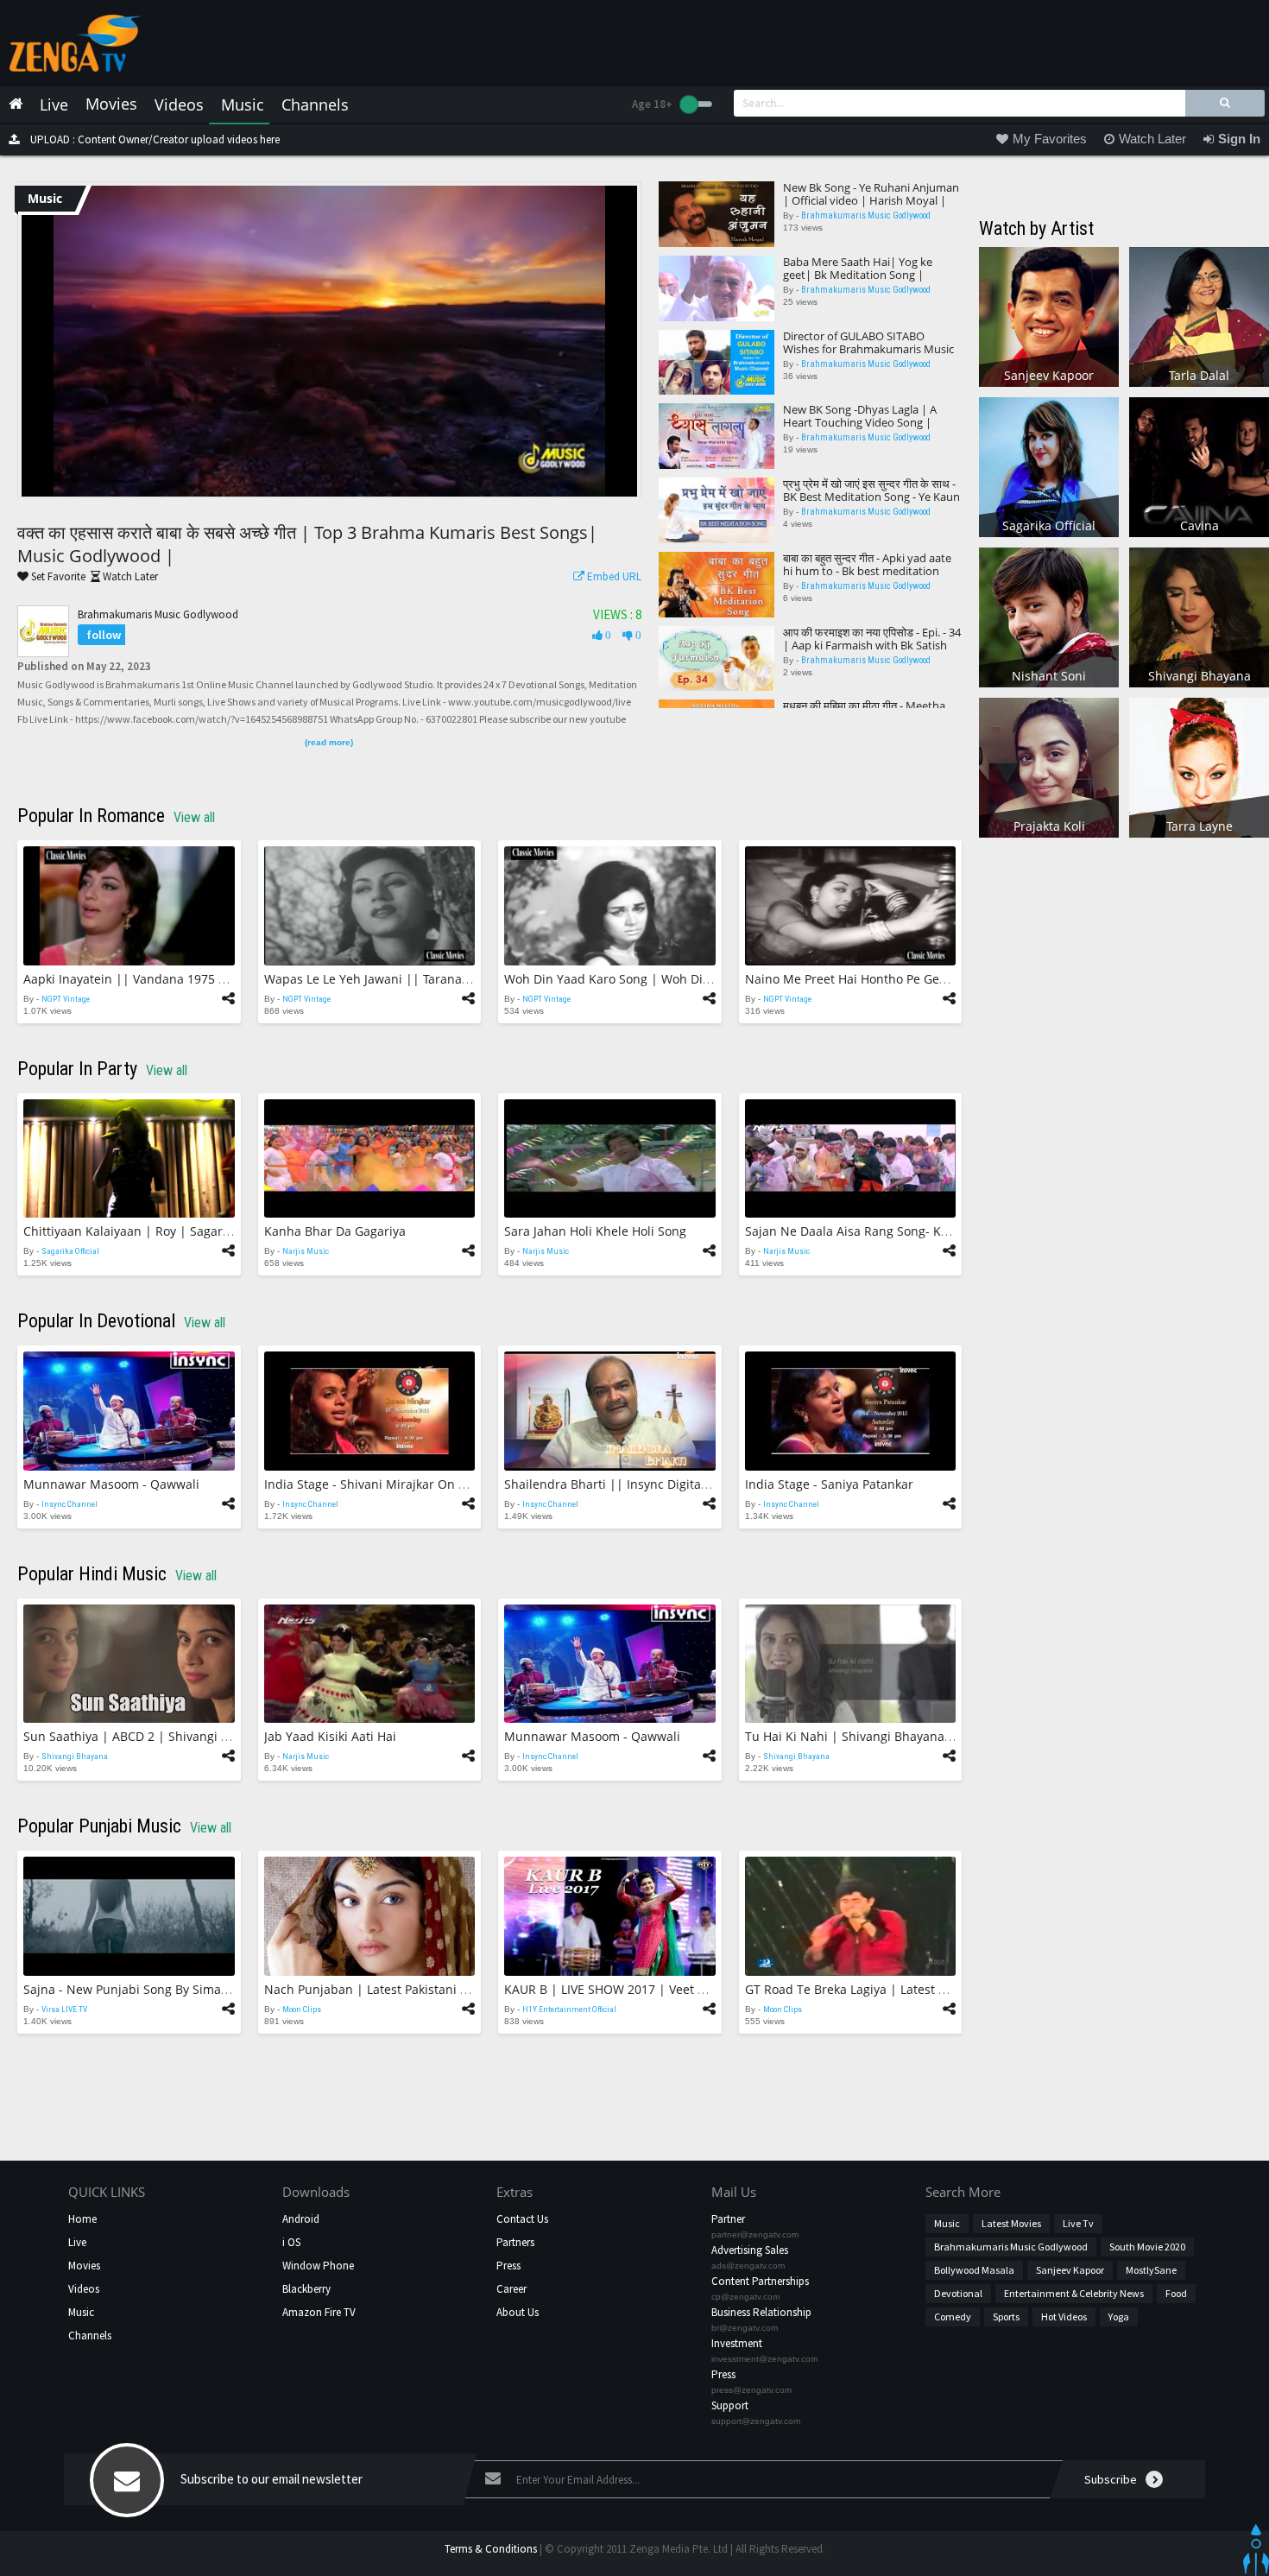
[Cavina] (1199, 466)
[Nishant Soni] (1049, 616)
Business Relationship (761, 2312)
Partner (728, 2219)
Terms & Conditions (491, 2549)
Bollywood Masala (974, 2270)
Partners (515, 2242)
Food (1176, 2293)
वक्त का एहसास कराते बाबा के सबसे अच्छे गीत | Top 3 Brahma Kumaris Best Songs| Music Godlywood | (307, 544)
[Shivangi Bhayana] (1199, 616)
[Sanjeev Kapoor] (1049, 316)
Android (301, 2219)
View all (194, 817)
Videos (84, 2289)
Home (82, 2219)
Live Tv (1078, 2223)
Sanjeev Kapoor (1070, 2270)
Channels (90, 2335)
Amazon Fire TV (319, 2312)
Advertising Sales (750, 2250)
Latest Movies (1011, 2223)
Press (508, 2266)
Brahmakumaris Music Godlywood (158, 614)
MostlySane (1151, 2270)
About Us (518, 2312)
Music (81, 2312)
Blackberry (306, 2289)
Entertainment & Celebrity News (1074, 2293)
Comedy (953, 2317)
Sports (1006, 2317)
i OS (291, 2242)
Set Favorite (57, 576)
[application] (329, 341)
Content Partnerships (760, 2281)
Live (77, 2242)
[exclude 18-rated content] (696, 104)
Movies (84, 2266)
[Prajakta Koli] (1049, 766)
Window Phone (318, 2266)
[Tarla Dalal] (1199, 316)
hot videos (1064, 2317)
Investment (737, 2343)
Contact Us (522, 2219)
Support (730, 2405)
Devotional (958, 2293)
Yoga (1119, 2317)
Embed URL (613, 576)
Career (511, 2289)
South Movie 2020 (1147, 2247)
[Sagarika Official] (1049, 466)
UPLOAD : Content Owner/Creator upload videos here (154, 139)
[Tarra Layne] (1199, 766)
